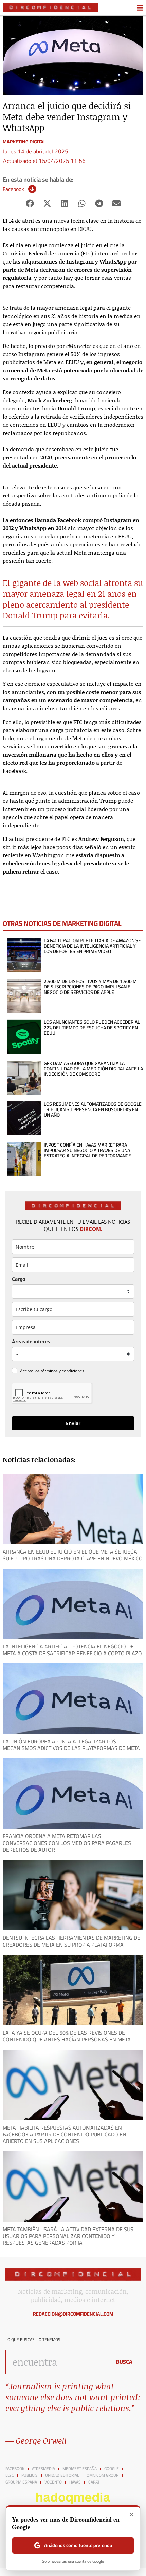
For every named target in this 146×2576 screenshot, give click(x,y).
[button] (30, 204)
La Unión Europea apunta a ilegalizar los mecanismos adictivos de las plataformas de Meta (71, 1745)
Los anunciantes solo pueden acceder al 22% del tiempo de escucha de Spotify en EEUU (92, 1028)
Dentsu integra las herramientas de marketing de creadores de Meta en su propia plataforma (71, 1941)
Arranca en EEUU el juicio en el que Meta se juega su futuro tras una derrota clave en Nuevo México (73, 1555)
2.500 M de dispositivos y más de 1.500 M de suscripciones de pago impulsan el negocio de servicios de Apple (90, 987)
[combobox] (57, 2362)
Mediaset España (80, 2469)
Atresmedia (43, 2469)
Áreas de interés (31, 1342)
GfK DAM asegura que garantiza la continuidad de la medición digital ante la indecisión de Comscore (93, 1069)
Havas (75, 2482)
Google (112, 2469)
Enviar (73, 1423)
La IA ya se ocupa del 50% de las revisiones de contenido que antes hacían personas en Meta (67, 2036)
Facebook (13, 189)
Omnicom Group (103, 2475)
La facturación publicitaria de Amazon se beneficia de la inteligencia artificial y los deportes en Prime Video (92, 946)
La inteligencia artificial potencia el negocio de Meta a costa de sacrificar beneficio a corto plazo (72, 1650)
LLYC (10, 2475)
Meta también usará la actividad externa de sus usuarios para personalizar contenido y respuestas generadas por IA (68, 2236)
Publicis (30, 2475)
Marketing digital (24, 142)
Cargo (19, 1279)
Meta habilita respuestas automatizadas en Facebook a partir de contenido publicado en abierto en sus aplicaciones (65, 2134)
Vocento (53, 2482)
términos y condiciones (62, 1371)
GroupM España (21, 2482)
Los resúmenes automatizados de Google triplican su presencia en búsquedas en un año (93, 1109)
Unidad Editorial (62, 2475)
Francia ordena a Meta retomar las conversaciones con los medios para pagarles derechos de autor (67, 1843)
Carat (94, 2482)
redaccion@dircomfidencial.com (73, 2314)
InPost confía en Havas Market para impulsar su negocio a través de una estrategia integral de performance (87, 1150)
